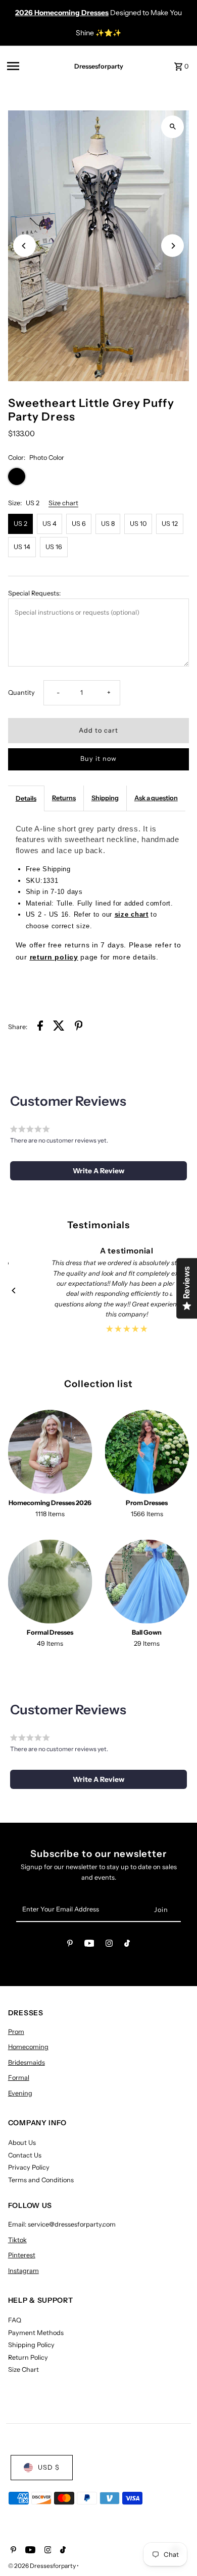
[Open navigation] (31, 66)
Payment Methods (36, 2333)
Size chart (63, 503)
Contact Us (25, 2155)
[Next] (173, 246)
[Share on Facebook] (40, 1027)
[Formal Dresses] (50, 1581)
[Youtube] (89, 1945)
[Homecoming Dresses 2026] (50, 1452)
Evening (20, 2093)
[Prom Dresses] (147, 1452)
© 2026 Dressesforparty (42, 2566)
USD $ (49, 2467)
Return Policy (28, 2357)
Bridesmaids (27, 2062)
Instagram (23, 2271)
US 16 (54, 547)
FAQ (15, 2320)
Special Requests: (34, 593)
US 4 (50, 524)
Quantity (21, 693)
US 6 (79, 524)
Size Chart (23, 2370)
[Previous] (24, 246)
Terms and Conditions (41, 2180)
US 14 (22, 547)
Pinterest (22, 2255)
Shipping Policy (31, 2345)
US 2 (20, 524)
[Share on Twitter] (59, 1027)
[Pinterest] (70, 1945)
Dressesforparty (99, 66)
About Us (22, 2143)
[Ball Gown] (147, 1581)
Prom (16, 2032)
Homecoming (28, 2047)
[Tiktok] (127, 1945)
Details (26, 798)
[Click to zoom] (173, 127)
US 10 (138, 524)
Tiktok (17, 2240)
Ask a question (156, 798)
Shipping (105, 798)
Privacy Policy (29, 2167)
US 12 (170, 524)
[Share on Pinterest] (79, 1027)
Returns (64, 798)
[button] (99, 1171)
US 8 (108, 524)
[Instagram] (109, 1945)
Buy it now (98, 759)
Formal (19, 2078)
